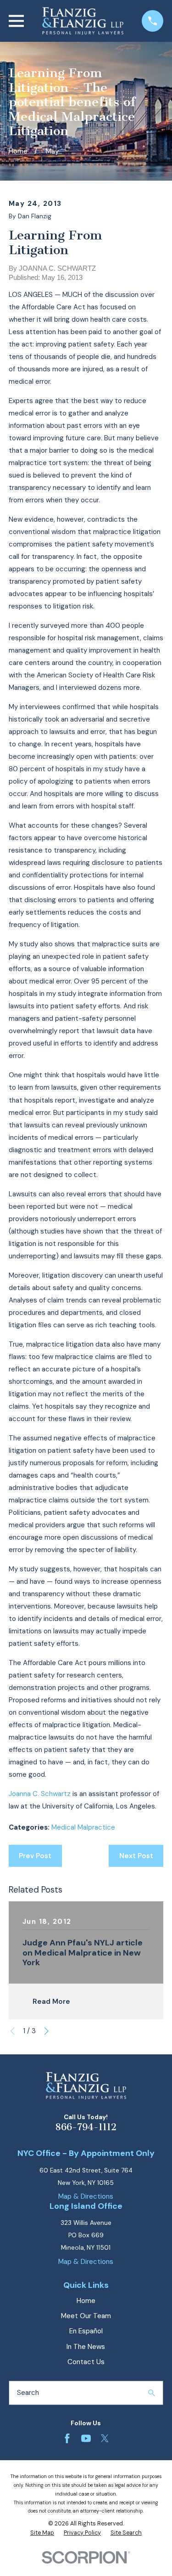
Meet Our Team (86, 2316)
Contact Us (86, 2362)
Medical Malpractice (83, 1827)
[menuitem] (42, 2533)
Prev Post (35, 1856)
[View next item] (47, 2031)
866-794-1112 (86, 2127)
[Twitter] (105, 2438)
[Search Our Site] (152, 2393)
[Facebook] (67, 2438)
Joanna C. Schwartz (40, 1794)
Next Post (136, 1856)
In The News (86, 2347)
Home (86, 2301)
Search (28, 2393)
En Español (86, 2331)
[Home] (83, 21)
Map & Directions (86, 2196)
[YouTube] (86, 2438)
